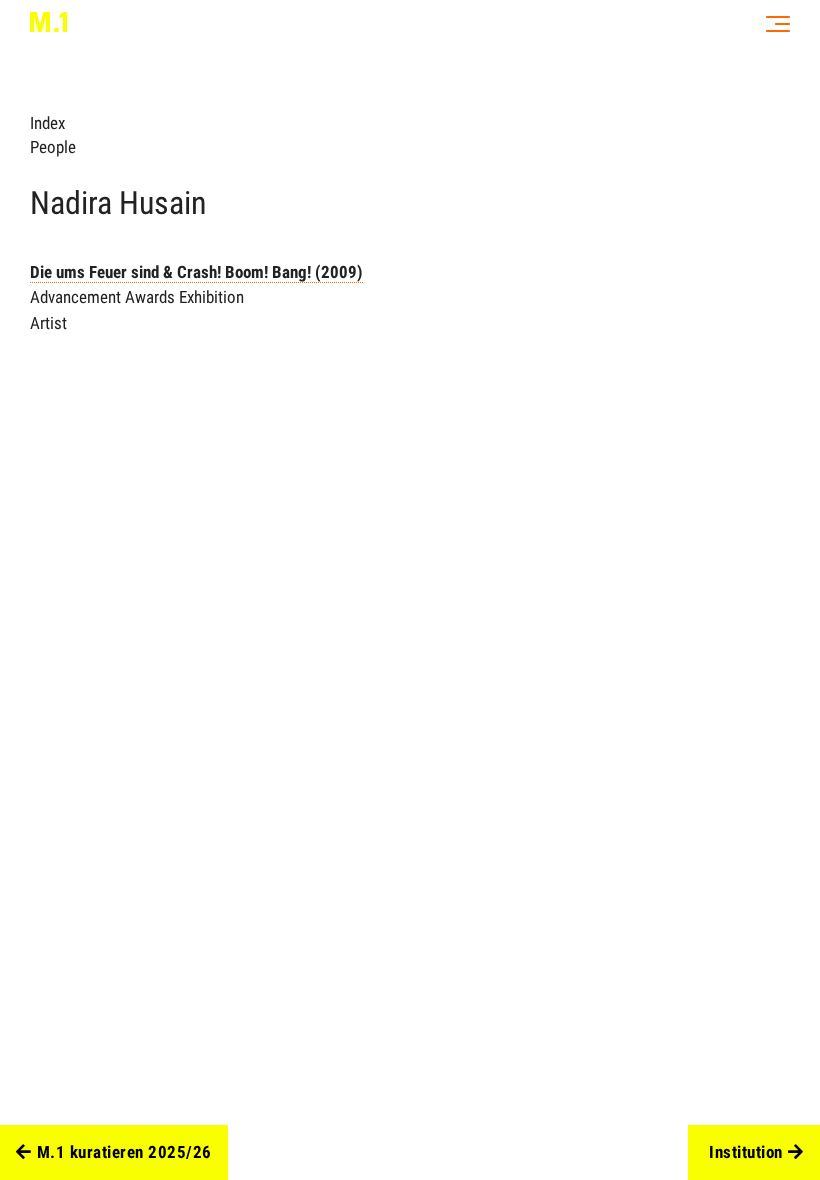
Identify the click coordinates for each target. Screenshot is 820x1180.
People (53, 147)
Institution (746, 1152)
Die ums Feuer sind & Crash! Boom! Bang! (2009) (196, 272)
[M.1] (48, 22)
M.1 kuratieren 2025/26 (124, 1152)
